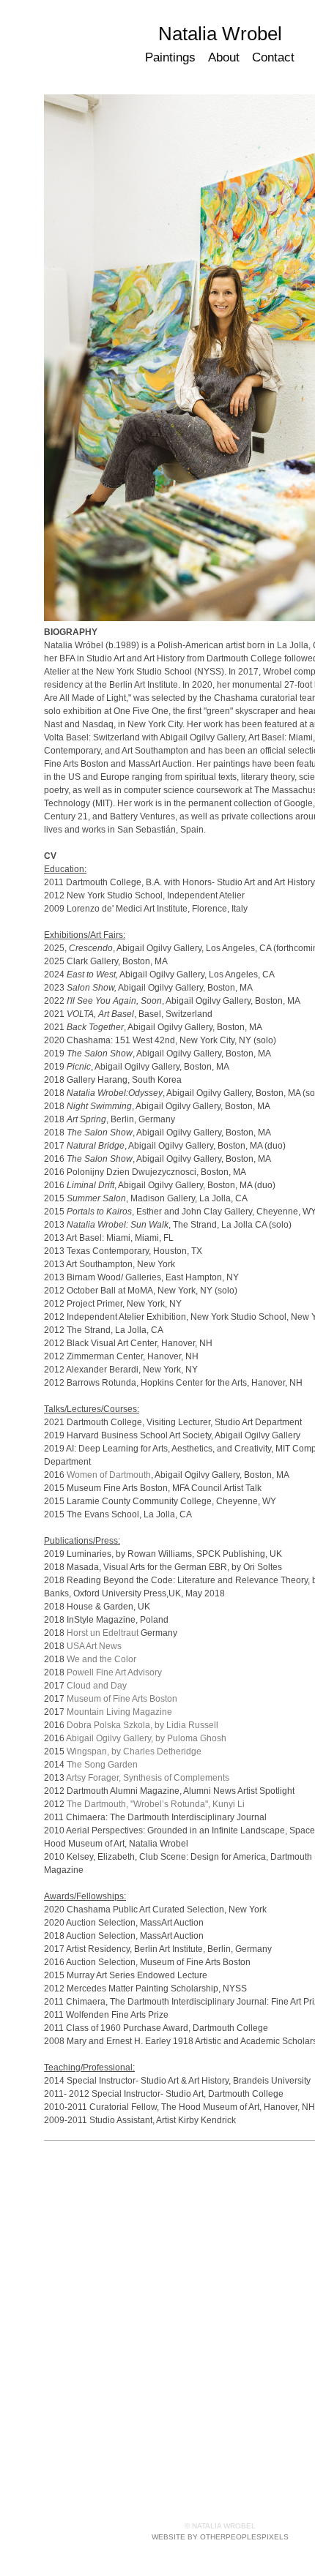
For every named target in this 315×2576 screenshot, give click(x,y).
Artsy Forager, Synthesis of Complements (148, 1778)
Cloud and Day (97, 1686)
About (224, 57)
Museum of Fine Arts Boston (122, 1699)
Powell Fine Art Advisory (114, 1672)
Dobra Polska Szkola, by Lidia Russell (142, 1725)
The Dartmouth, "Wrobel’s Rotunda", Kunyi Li (156, 1804)
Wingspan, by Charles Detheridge (134, 1751)
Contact (273, 57)
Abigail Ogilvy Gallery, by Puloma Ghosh (146, 1738)
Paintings (171, 57)
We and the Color (101, 1659)
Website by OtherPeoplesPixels (220, 2537)
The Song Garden (102, 1765)
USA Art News (94, 1646)
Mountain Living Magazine (119, 1712)
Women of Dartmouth (109, 1475)
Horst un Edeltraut (103, 1633)
